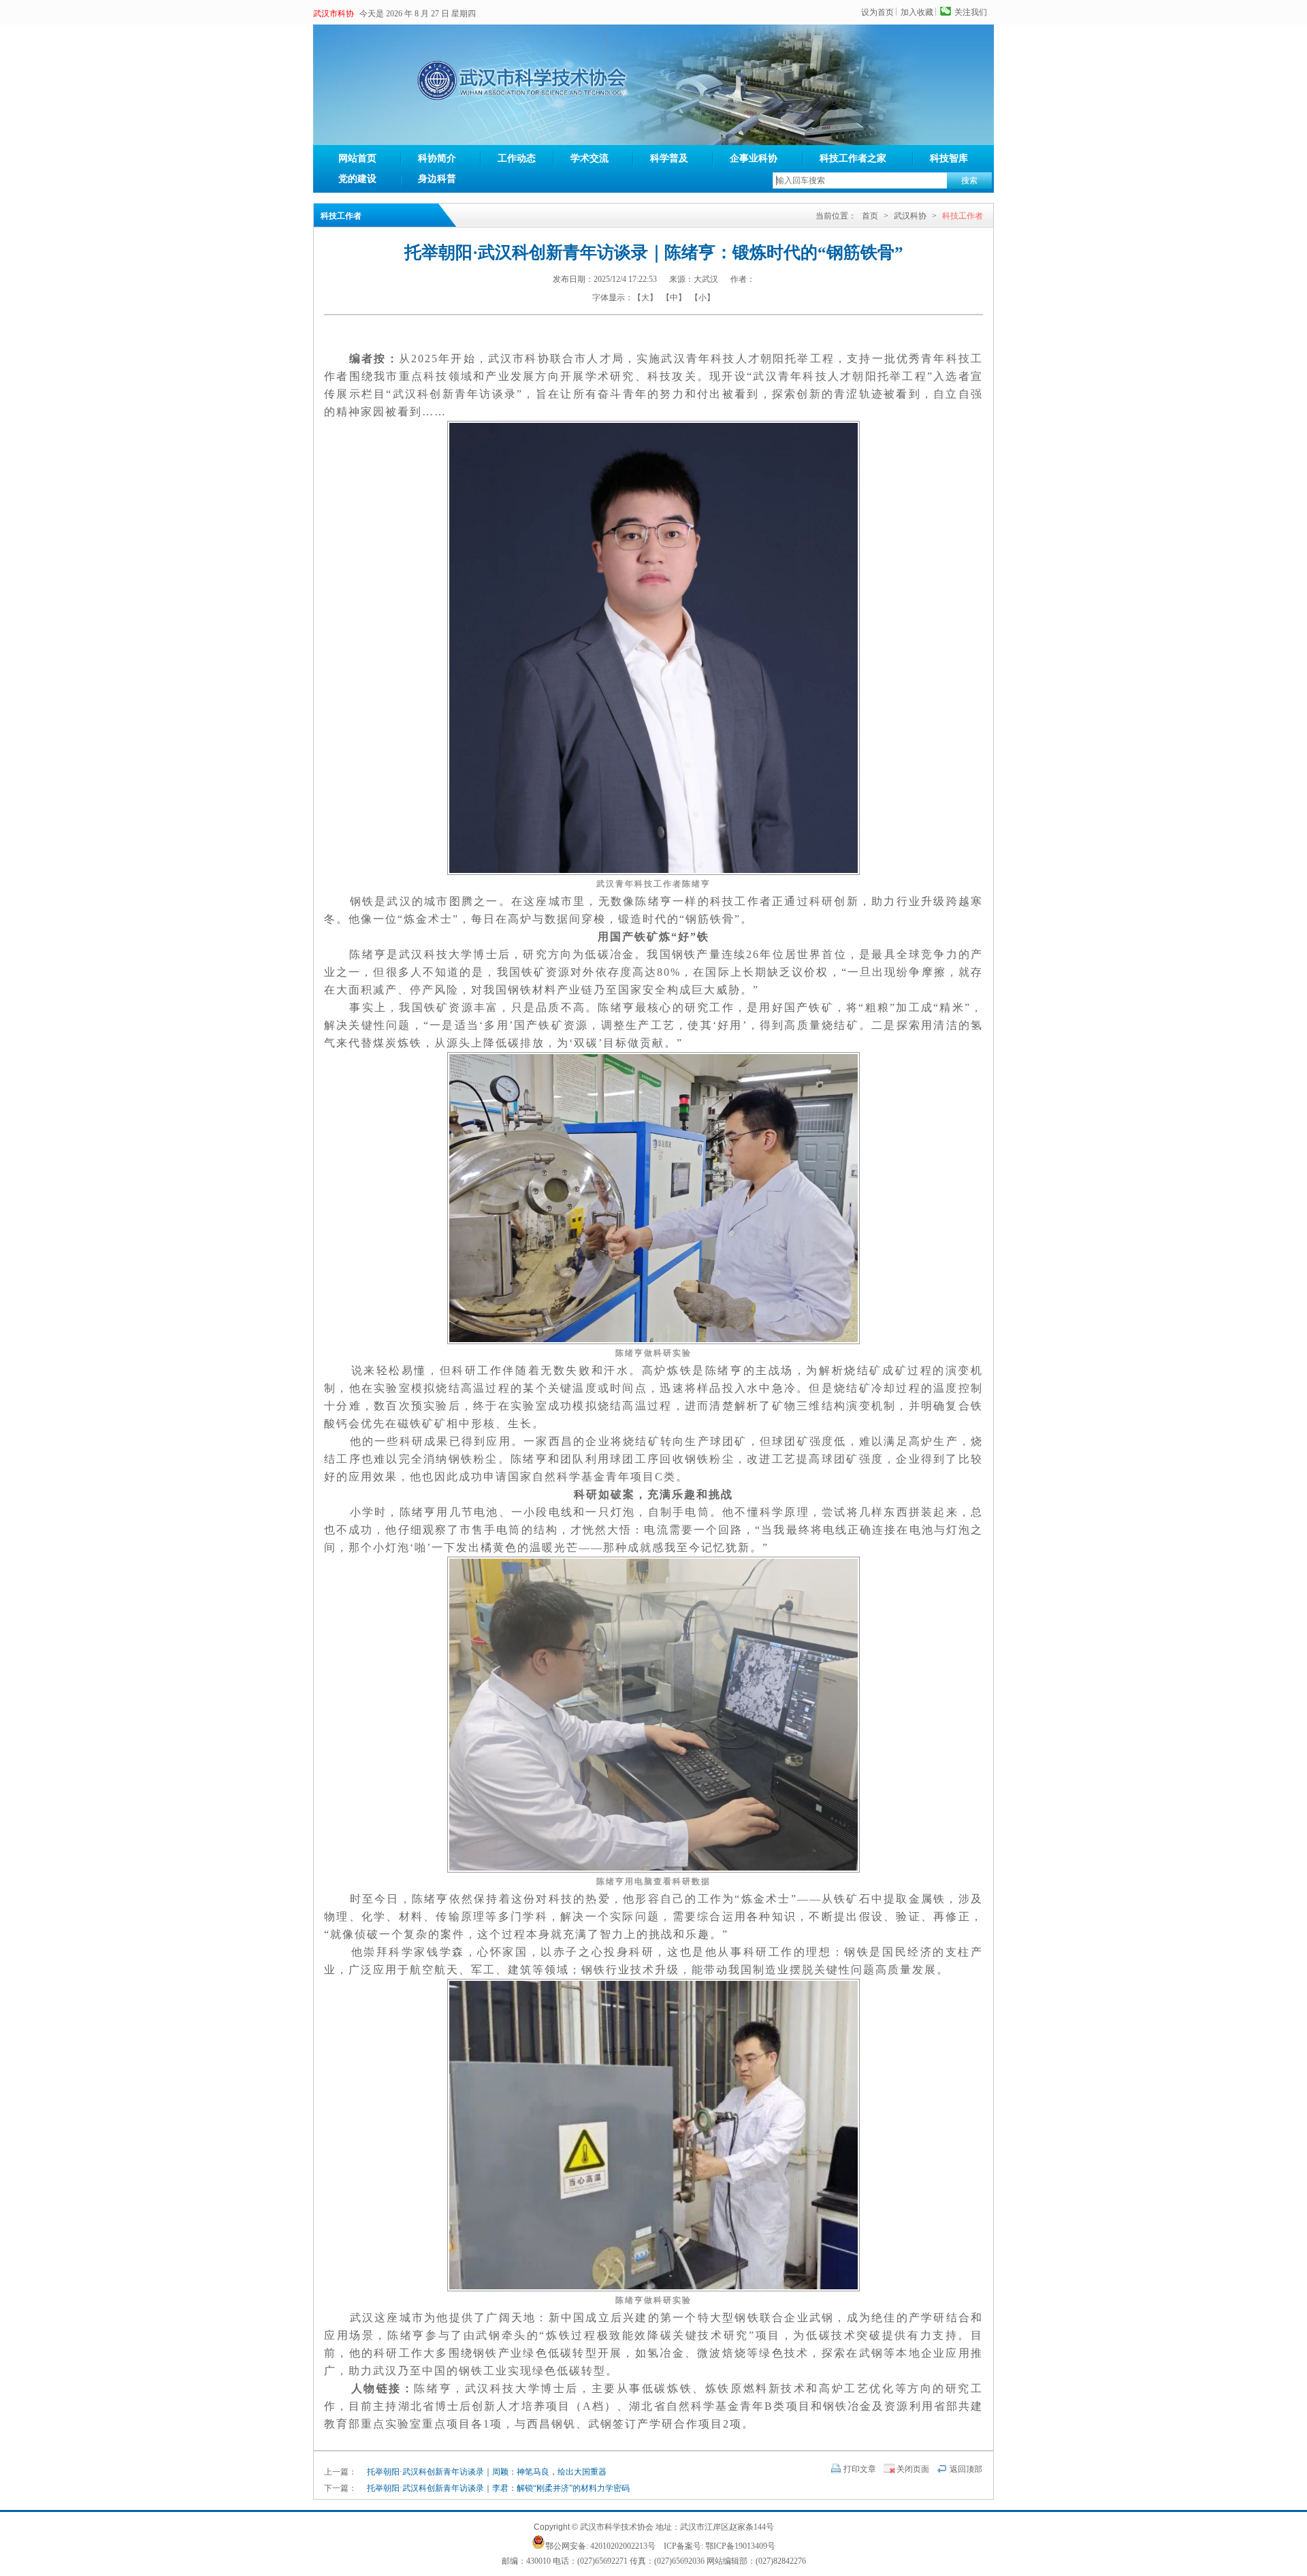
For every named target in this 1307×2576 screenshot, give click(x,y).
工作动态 (517, 158)
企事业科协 (754, 158)
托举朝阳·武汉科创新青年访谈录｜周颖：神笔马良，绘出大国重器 (487, 2472)
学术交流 (590, 158)
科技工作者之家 (853, 158)
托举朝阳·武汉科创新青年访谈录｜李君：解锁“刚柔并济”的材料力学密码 (498, 2488)
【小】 (703, 298)
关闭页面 (913, 2469)
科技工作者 (963, 216)
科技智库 (949, 158)
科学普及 (669, 158)
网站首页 (357, 158)
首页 (870, 216)
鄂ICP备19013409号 (740, 2546)
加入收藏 (917, 12)
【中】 (674, 298)
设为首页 (877, 12)
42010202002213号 (623, 2546)
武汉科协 (910, 216)
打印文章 (860, 2469)
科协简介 (437, 158)
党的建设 (357, 179)
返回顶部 (966, 2469)
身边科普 (437, 179)
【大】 (645, 298)
